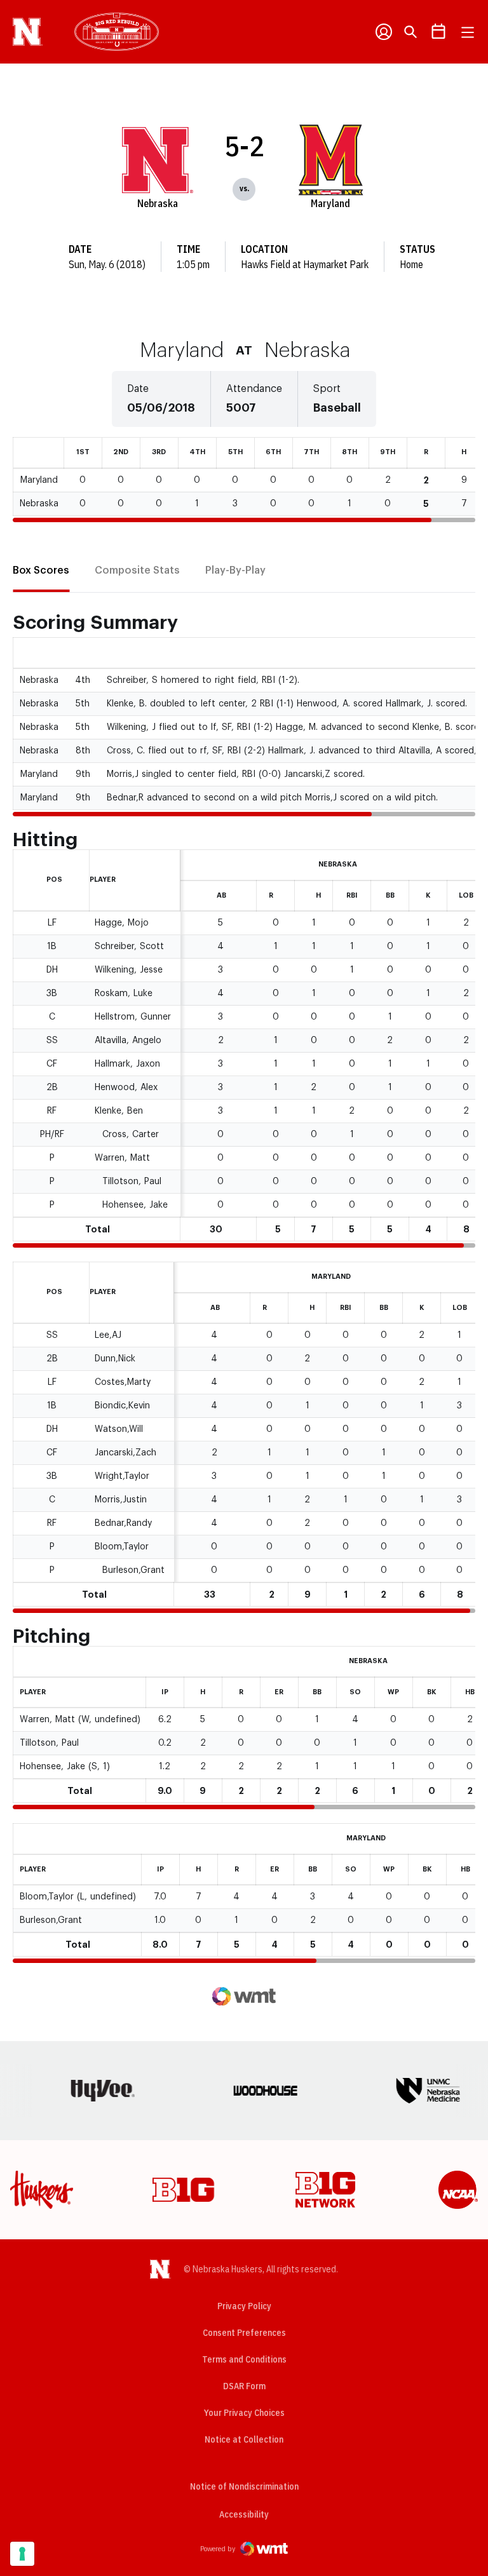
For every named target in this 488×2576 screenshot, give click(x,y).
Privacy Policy (244, 2306)
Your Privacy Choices (244, 2413)
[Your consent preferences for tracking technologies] (22, 2554)
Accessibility (244, 2514)
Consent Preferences (244, 2333)
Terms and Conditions (244, 2359)
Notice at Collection (244, 2439)
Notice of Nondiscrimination (244, 2486)
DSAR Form (244, 2386)
